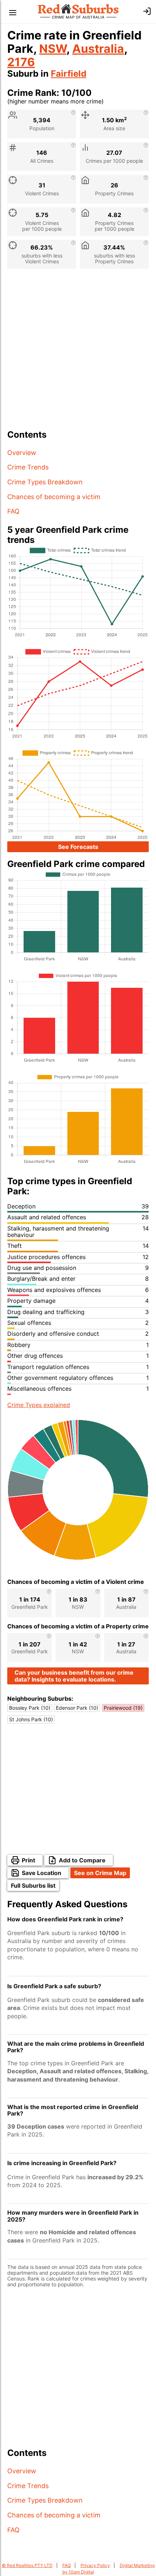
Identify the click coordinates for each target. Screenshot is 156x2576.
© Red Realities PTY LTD (27, 2565)
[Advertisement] (78, 352)
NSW (53, 49)
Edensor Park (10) (77, 1708)
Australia (98, 49)
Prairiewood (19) (123, 1708)
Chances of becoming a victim (54, 497)
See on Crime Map (100, 1873)
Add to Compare (82, 1860)
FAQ (13, 511)
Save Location (42, 1873)
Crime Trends (28, 467)
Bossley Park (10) (30, 1708)
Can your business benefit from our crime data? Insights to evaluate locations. (74, 1676)
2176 (21, 62)
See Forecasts (78, 847)
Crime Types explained (39, 1405)
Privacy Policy (95, 2565)
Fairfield (69, 74)
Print (28, 1860)
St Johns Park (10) (31, 1719)
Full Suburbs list (33, 1886)
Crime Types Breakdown (45, 482)
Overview (22, 453)
